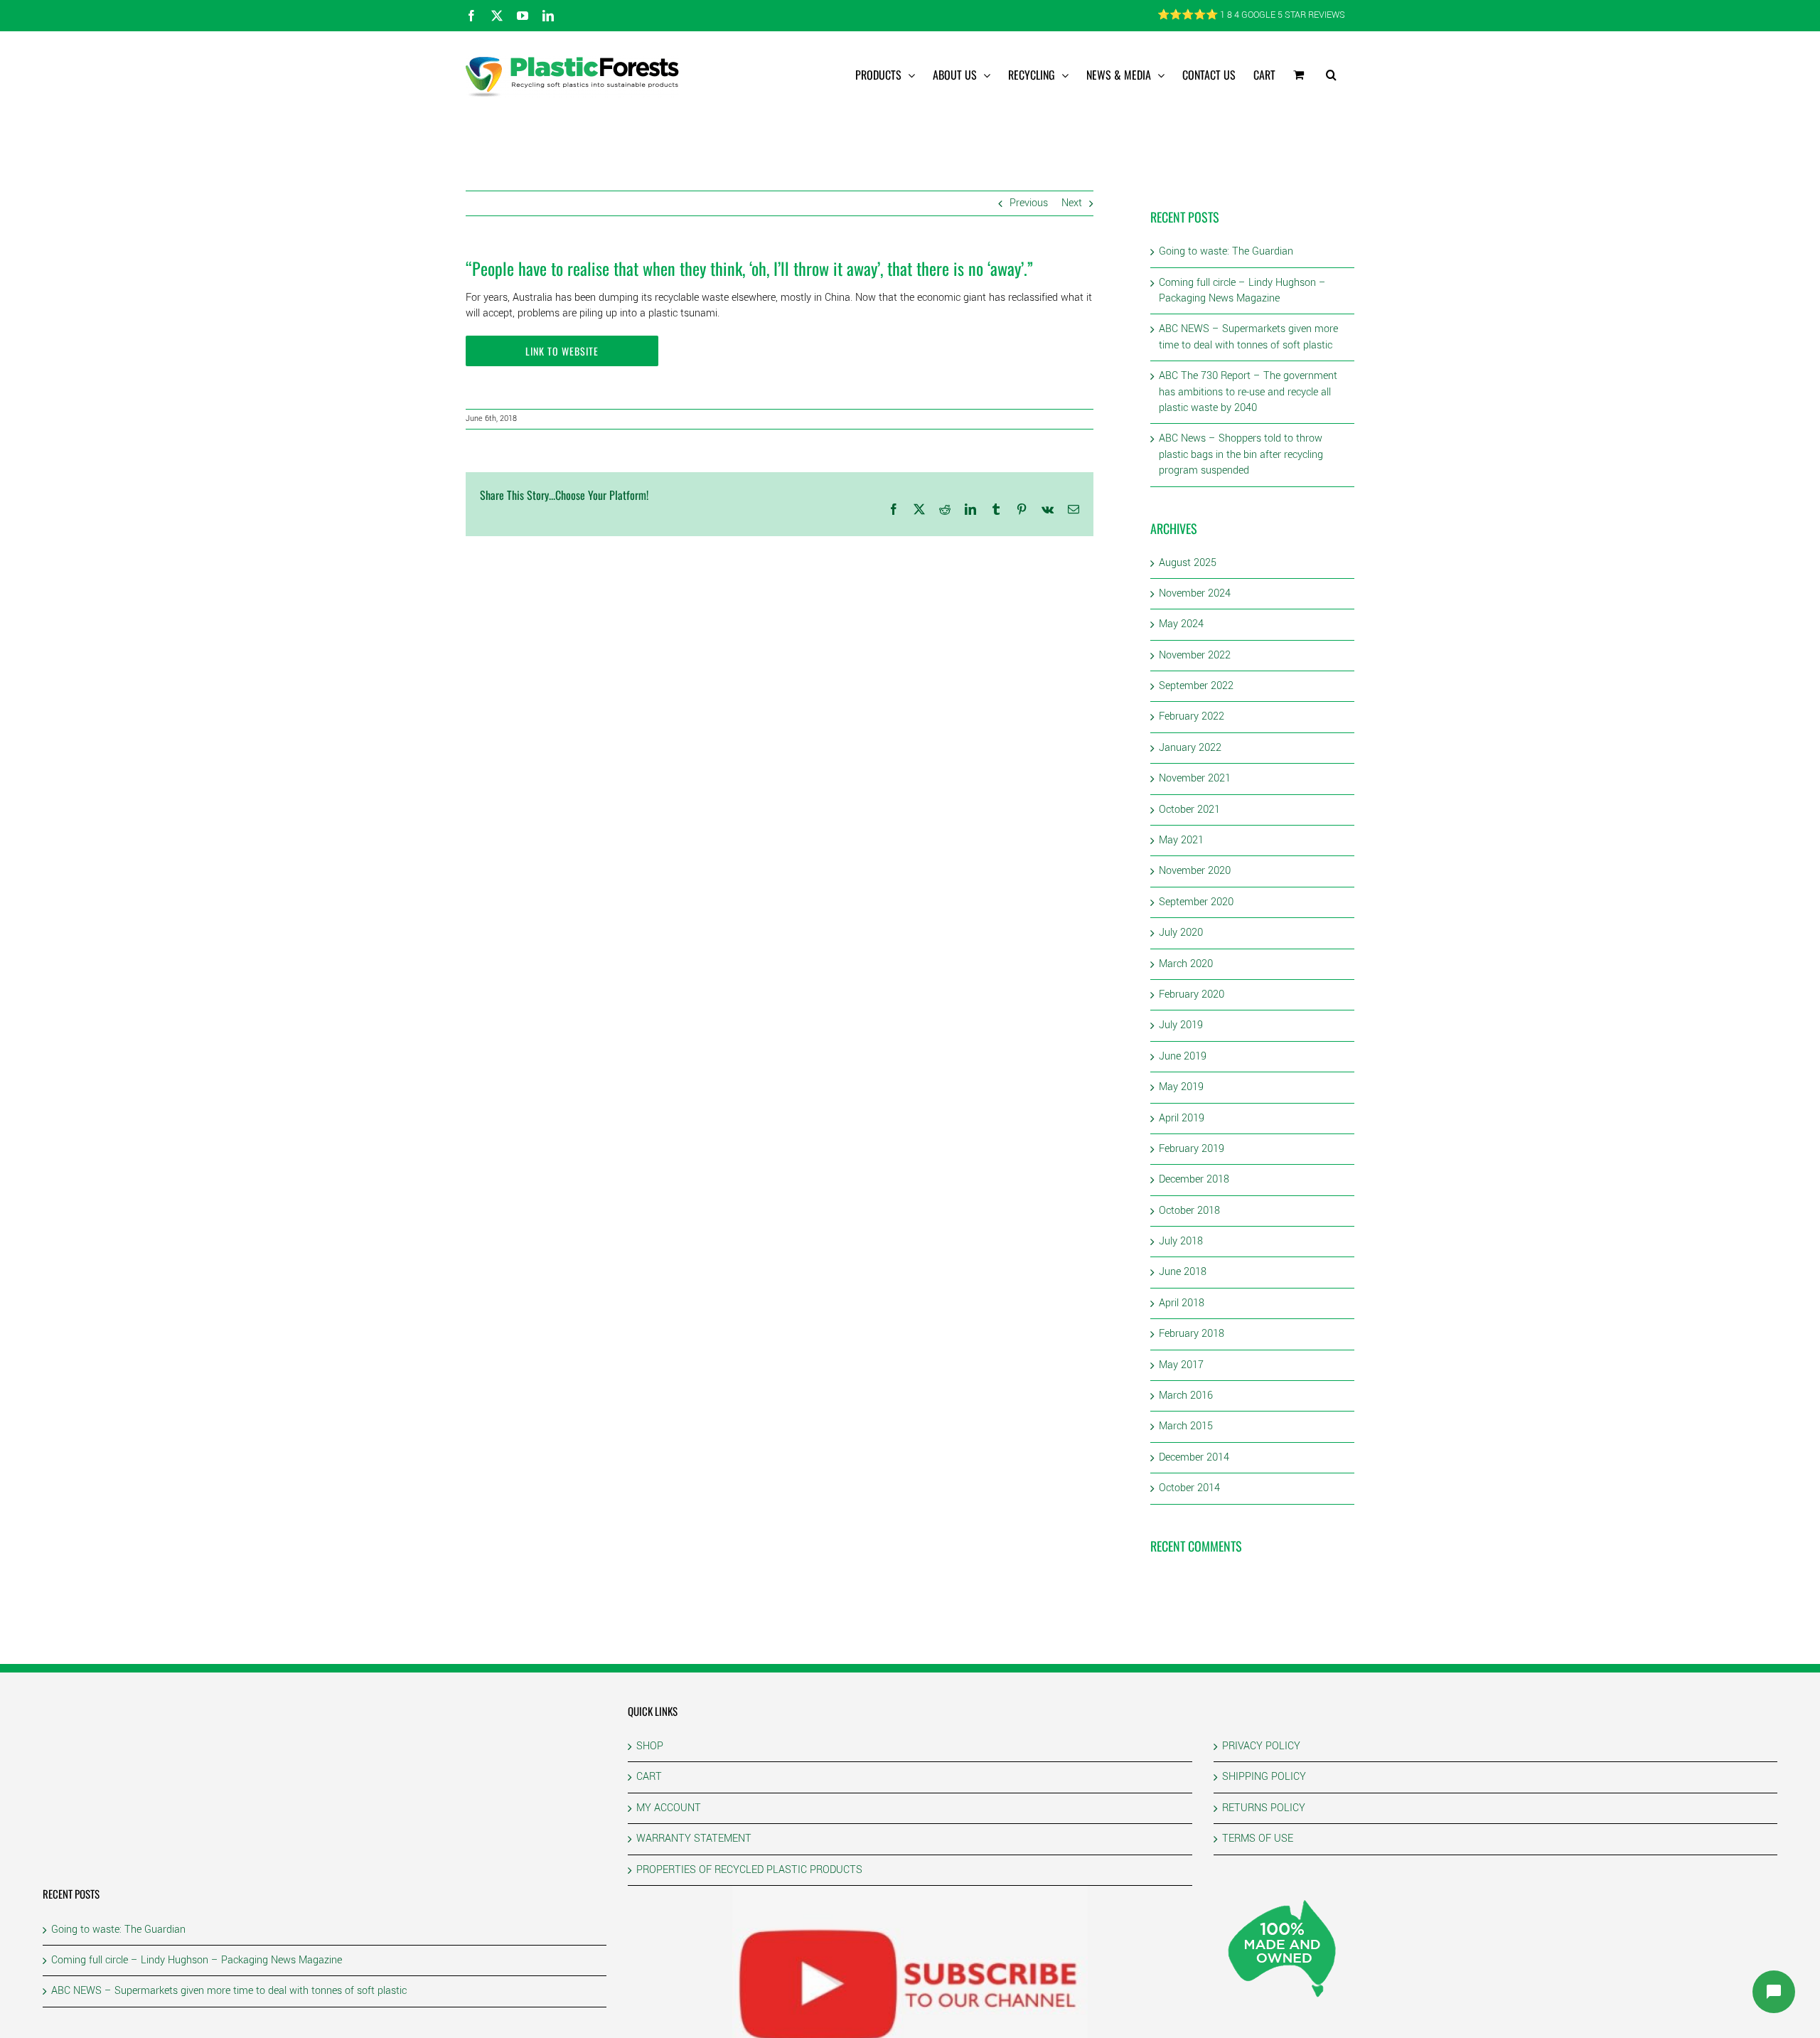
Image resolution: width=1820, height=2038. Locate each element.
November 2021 (1195, 778)
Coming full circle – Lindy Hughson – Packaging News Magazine (1242, 290)
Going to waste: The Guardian (1226, 251)
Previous (1029, 203)
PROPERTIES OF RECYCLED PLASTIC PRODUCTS (749, 1870)
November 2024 (1195, 593)
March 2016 (1186, 1396)
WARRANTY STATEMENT (694, 1839)
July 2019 (1181, 1025)
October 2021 (1189, 810)
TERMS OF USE (1258, 1839)
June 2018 (1183, 1272)
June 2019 (1183, 1056)
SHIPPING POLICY (1264, 1777)
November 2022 (1195, 655)
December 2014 (1194, 1457)
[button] (1331, 75)
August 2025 (1188, 563)
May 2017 (1181, 1365)
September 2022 (1196, 686)
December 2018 (1194, 1179)
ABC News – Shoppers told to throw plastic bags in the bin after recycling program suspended (1241, 454)
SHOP (650, 1746)
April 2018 (1182, 1303)
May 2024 (1181, 624)
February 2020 (1192, 994)
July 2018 (1181, 1241)
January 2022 (1190, 748)
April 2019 (1182, 1118)
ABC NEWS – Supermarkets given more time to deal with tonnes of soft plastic (1248, 337)
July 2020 (1181, 933)
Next (1072, 203)
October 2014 (1189, 1488)
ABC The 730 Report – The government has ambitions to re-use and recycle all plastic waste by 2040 (1248, 392)
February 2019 (1192, 1149)
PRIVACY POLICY (1261, 1746)
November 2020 (1195, 871)
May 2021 (1181, 840)
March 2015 (1186, 1426)
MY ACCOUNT (669, 1808)
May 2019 (1181, 1087)
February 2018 (1192, 1334)
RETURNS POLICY (1264, 1808)
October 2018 (1189, 1211)
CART (649, 1777)
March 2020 (1186, 964)
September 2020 (1196, 902)
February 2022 (1192, 716)
